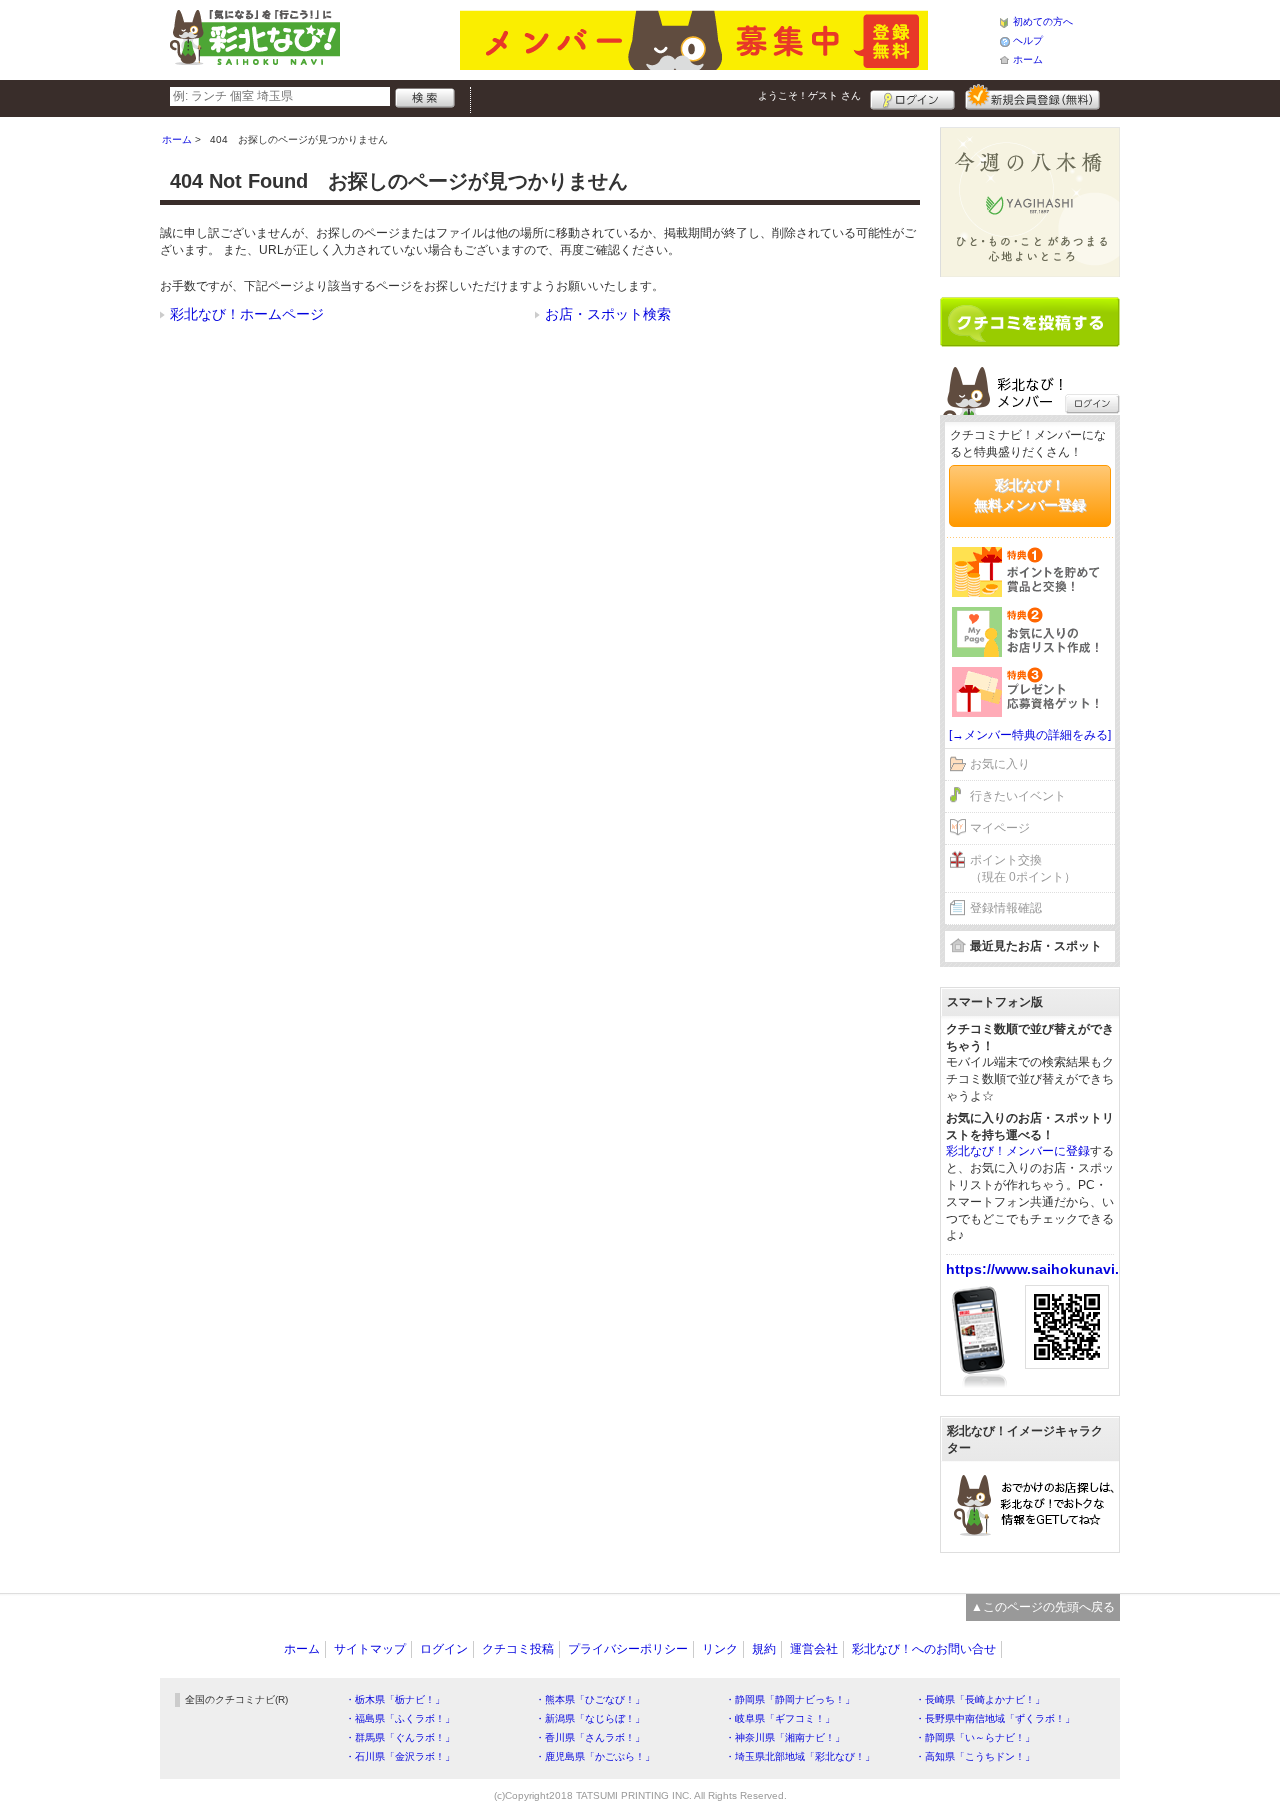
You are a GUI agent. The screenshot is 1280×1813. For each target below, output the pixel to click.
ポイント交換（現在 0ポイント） (1023, 868)
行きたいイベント (1018, 796)
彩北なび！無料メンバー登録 (1030, 495)
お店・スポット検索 (608, 314)
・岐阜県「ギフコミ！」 (780, 1718)
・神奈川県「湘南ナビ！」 (785, 1737)
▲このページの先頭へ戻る (1043, 1607)
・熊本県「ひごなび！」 (590, 1699)
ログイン (912, 97)
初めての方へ (1043, 21)
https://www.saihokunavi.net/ (1045, 1269)
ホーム (1028, 59)
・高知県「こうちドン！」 (975, 1756)
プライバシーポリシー (628, 1649)
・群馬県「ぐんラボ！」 (400, 1737)
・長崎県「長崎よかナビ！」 (980, 1699)
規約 (764, 1649)
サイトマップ (370, 1649)
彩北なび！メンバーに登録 (1018, 1151)
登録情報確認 (1006, 908)
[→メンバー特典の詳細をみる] (1030, 735)
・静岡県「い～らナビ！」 (975, 1737)
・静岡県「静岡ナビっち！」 (790, 1699)
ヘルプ (1028, 40)
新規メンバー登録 (1032, 97)
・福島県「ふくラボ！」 (400, 1718)
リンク (720, 1649)
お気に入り (1000, 764)
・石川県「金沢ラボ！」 (400, 1756)
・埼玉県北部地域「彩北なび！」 (800, 1756)
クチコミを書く (1030, 322)
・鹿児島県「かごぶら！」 (595, 1756)
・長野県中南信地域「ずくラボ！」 (995, 1718)
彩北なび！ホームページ (247, 314)
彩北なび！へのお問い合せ (924, 1649)
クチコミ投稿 (518, 1649)
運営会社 (814, 1649)
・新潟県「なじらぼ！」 (590, 1718)
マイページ (1000, 828)
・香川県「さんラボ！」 (590, 1737)
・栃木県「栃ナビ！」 (395, 1699)
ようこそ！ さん (809, 95)
